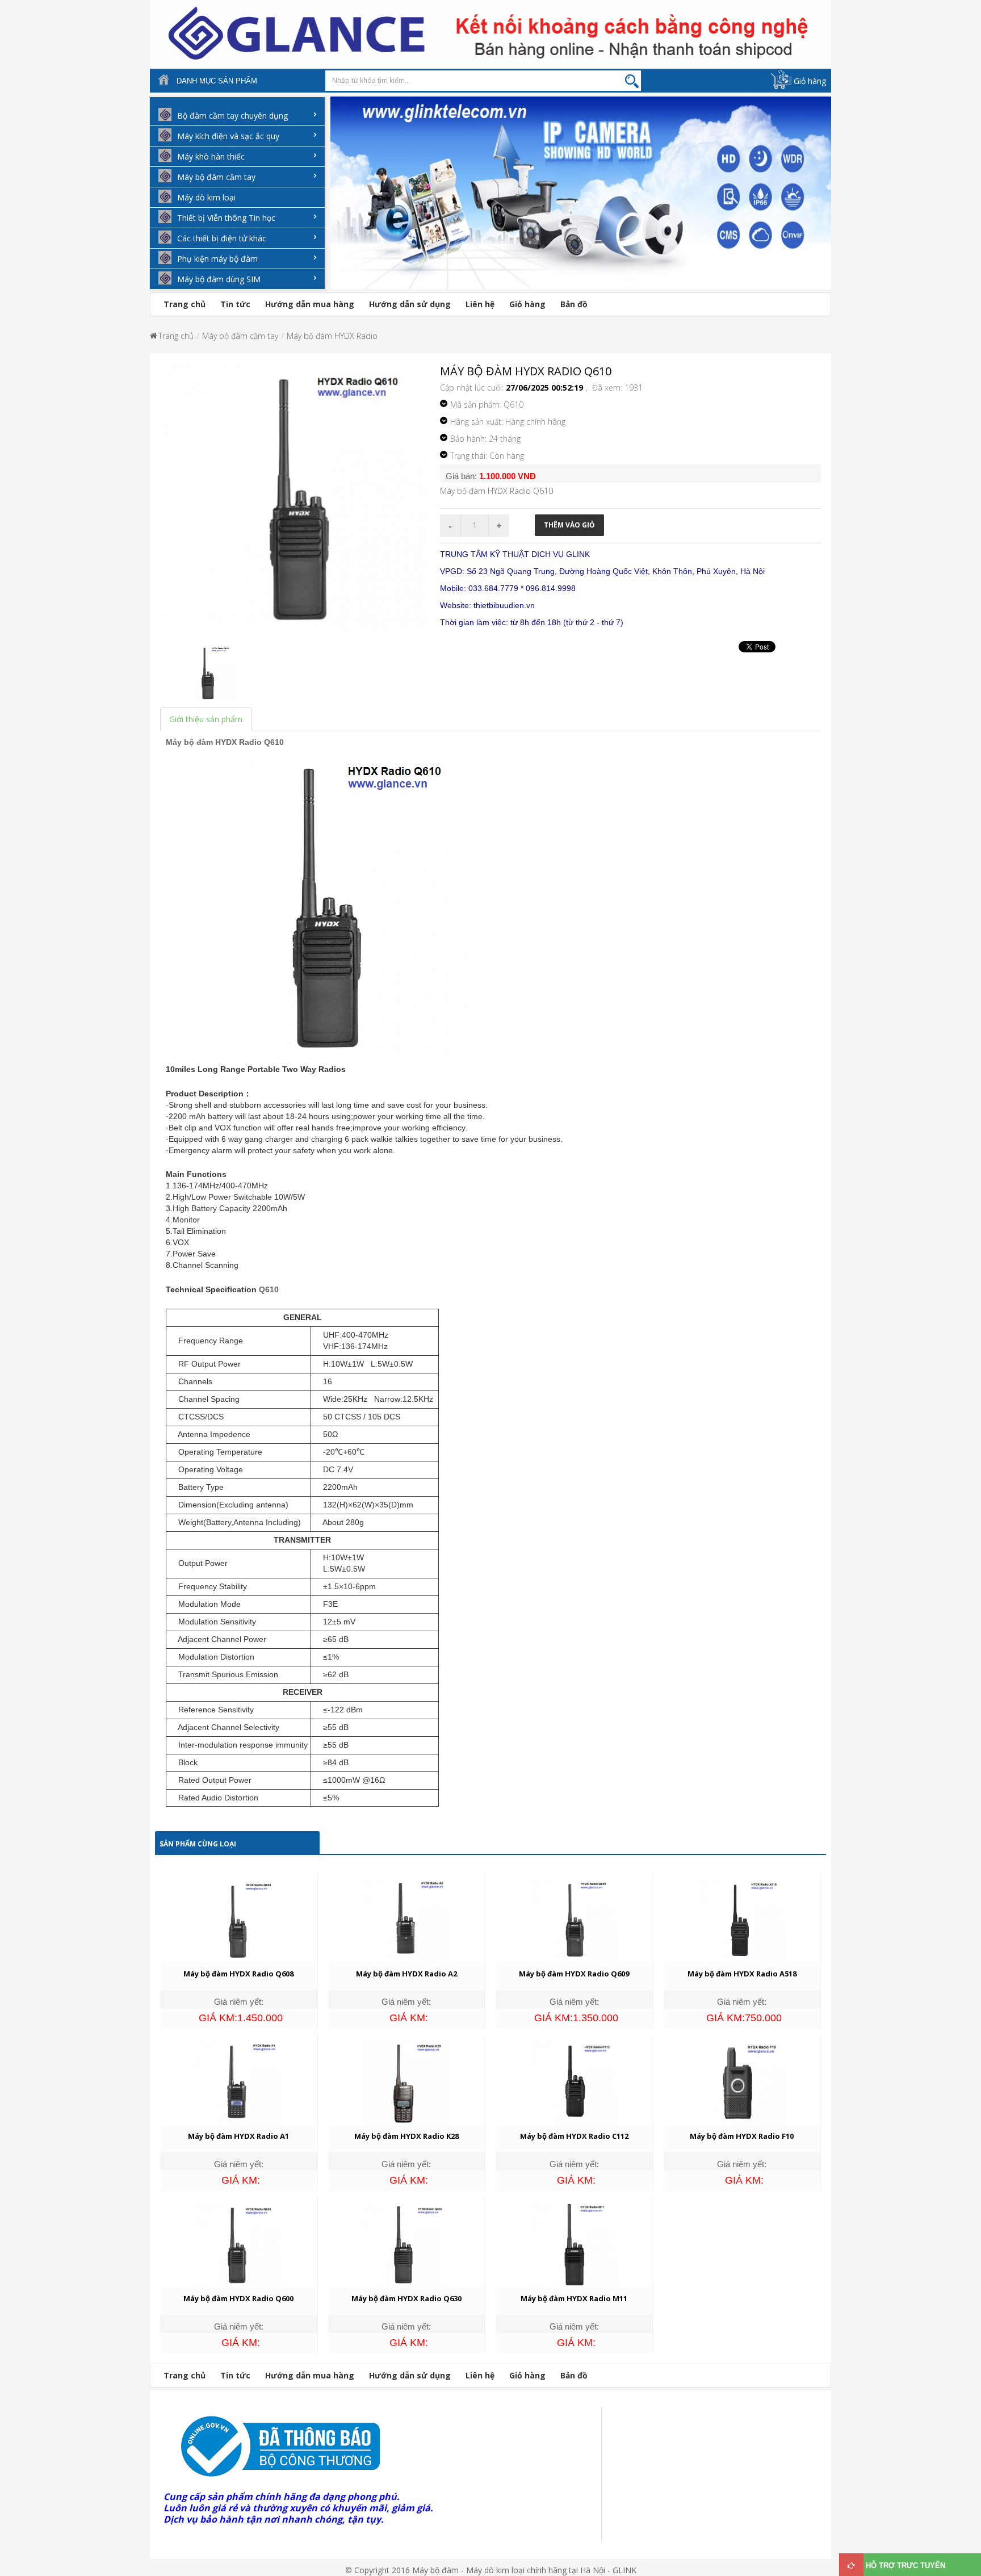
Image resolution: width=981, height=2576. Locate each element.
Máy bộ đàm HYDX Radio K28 (406, 2136)
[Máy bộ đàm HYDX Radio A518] (742, 1919)
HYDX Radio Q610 (250, 742)
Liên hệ (480, 304)
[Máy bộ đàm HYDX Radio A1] (238, 2082)
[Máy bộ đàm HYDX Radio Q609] (574, 1919)
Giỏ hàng (810, 81)
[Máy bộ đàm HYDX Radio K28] (406, 2082)
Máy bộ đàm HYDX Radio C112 (574, 2136)
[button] (336, 201)
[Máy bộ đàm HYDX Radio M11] (574, 2244)
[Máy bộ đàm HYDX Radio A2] (406, 1919)
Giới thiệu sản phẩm (206, 719)
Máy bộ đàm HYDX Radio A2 (406, 1974)
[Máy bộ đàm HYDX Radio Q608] (238, 1919)
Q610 (269, 1289)
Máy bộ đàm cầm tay (240, 336)
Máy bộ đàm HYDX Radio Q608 (238, 1974)
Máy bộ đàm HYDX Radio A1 (238, 2136)
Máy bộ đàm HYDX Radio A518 (742, 1974)
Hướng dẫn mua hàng (310, 304)
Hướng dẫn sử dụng (410, 304)
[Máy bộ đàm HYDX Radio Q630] (406, 2244)
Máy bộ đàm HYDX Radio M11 (574, 2298)
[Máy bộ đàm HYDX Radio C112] (574, 2082)
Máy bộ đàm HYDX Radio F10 (742, 2136)
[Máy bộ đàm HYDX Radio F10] (742, 2082)
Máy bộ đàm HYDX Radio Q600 (238, 2298)
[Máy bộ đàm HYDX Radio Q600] (238, 2244)
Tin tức (235, 304)
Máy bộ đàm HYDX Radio (332, 336)
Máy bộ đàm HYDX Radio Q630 (406, 2298)
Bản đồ (574, 304)
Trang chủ (185, 304)
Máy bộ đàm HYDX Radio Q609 (574, 1974)
